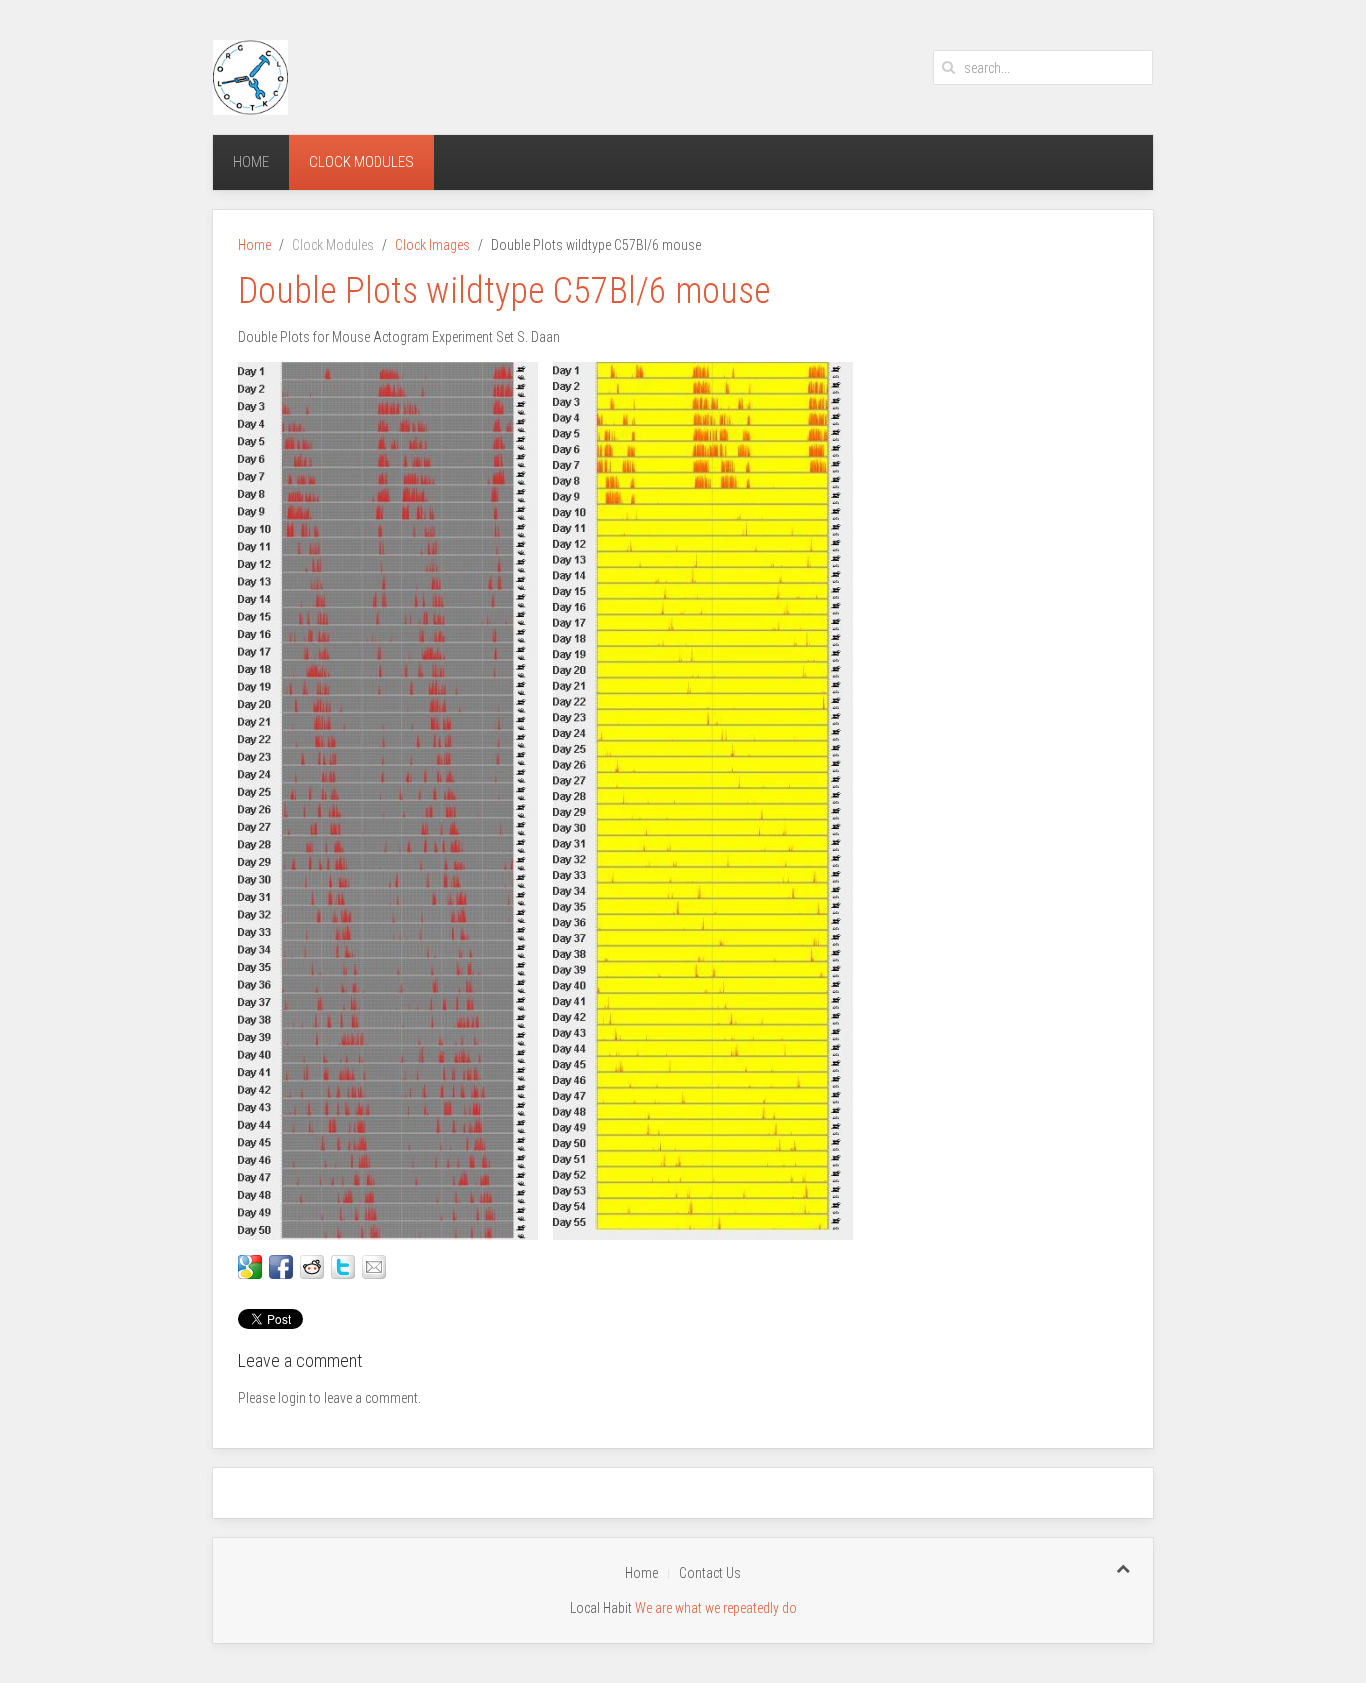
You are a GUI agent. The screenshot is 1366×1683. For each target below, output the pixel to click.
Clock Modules (361, 162)
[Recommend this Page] (374, 1267)
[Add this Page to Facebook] (281, 1267)
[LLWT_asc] (703, 801)
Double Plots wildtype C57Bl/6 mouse (504, 291)
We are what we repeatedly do (716, 1608)
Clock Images (432, 245)
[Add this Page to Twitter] (343, 1267)
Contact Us (710, 1573)
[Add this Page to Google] (250, 1267)
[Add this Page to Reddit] (312, 1267)
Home (251, 162)
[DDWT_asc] (388, 801)
